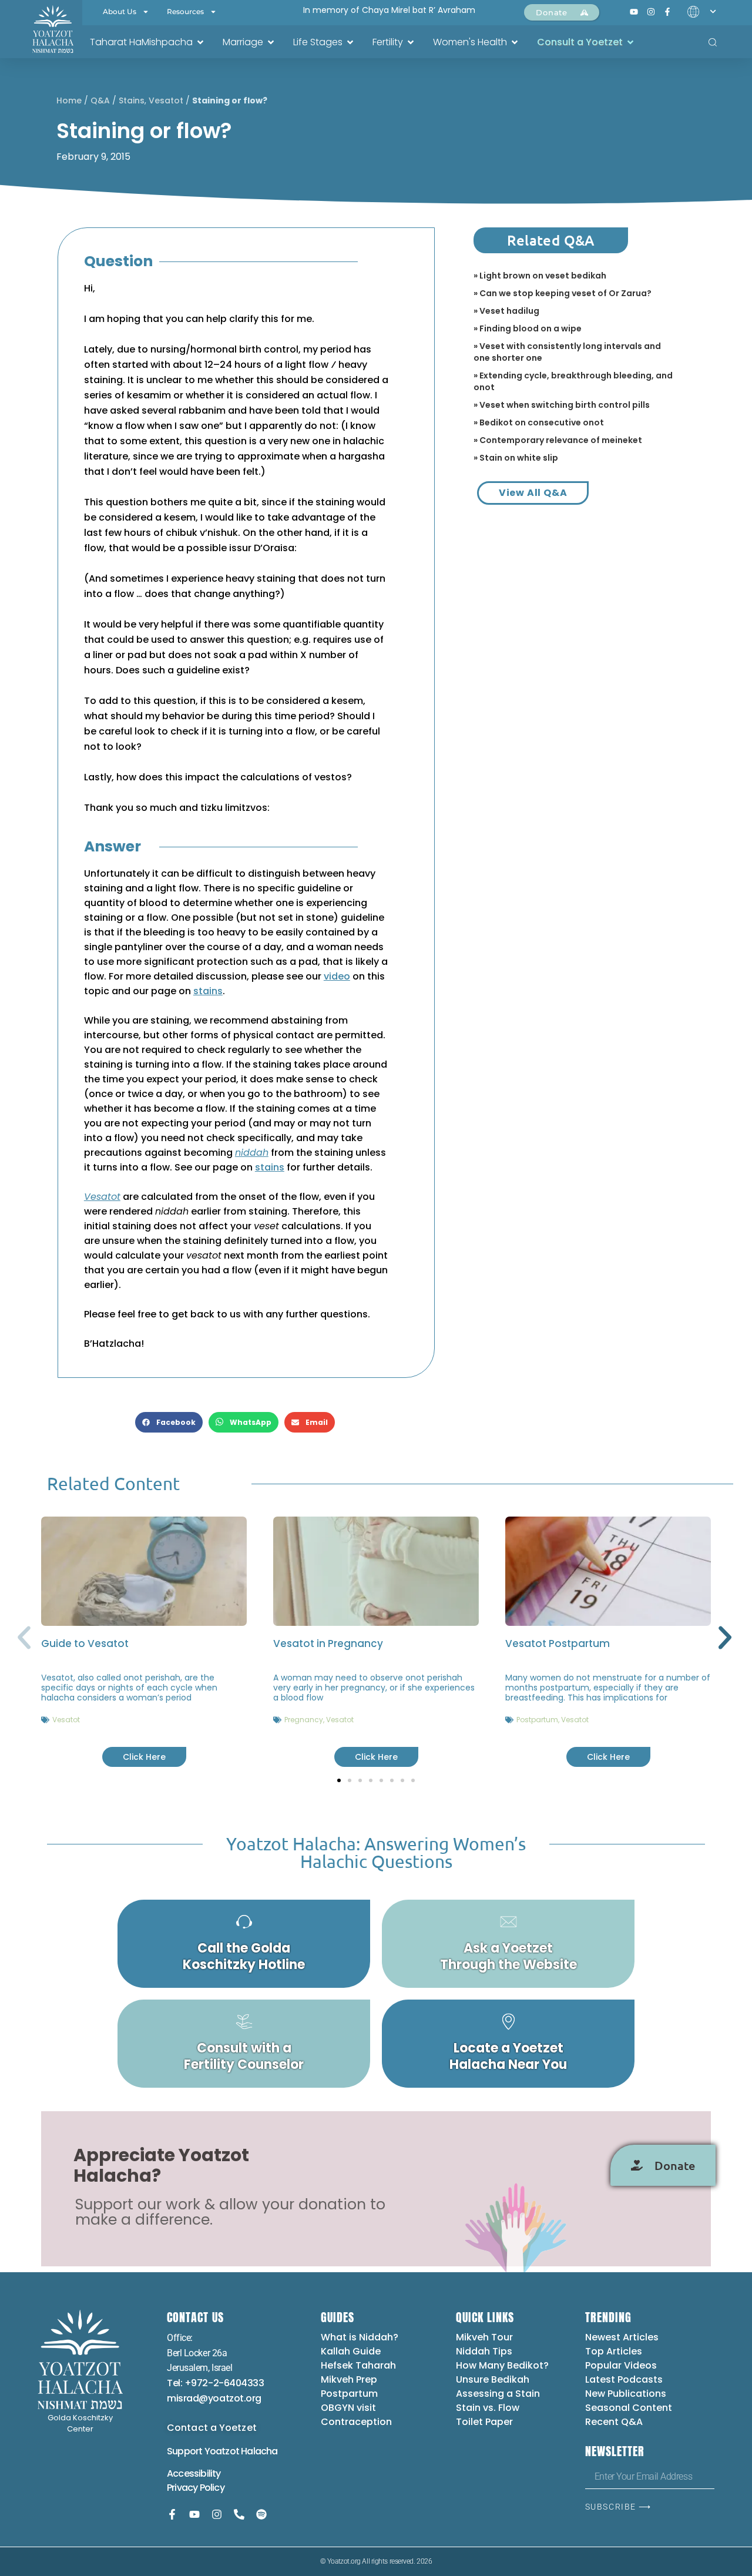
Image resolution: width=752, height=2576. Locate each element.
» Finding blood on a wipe (528, 328)
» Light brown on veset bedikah (540, 276)
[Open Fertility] (411, 42)
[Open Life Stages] (350, 42)
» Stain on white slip (516, 458)
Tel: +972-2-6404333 (215, 2383)
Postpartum (537, 1720)
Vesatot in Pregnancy (328, 1643)
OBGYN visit (348, 2408)
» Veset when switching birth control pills (562, 405)
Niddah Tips (484, 2351)
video (337, 976)
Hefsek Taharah (358, 2365)
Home (69, 100)
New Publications (626, 2394)
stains (208, 991)
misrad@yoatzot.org (214, 2398)
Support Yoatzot (204, 2451)
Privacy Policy (196, 2488)
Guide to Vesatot (85, 1643)
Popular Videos (621, 2365)
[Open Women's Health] (515, 42)
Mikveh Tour (484, 2337)
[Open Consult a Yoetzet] (630, 42)
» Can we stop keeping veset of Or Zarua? (563, 293)
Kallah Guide (351, 2351)
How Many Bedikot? (502, 2365)
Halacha (259, 2451)
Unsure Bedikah (493, 2379)
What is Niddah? (360, 2337)
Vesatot (166, 100)
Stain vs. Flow (489, 2408)
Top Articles (614, 2351)
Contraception (356, 2422)
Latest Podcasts (624, 2379)
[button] (169, 1422)
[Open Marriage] (271, 42)
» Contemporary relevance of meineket (558, 440)
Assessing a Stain (498, 2394)
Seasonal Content (629, 2408)
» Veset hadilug (506, 311)
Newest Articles (622, 2337)
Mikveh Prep (349, 2379)
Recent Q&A (614, 2422)
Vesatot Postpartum (558, 1643)
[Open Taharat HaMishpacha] (200, 42)
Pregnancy (304, 1720)
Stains (132, 100)
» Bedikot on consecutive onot (539, 422)
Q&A (100, 100)
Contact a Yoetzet (212, 2428)
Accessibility (194, 2473)
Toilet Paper (484, 2422)
